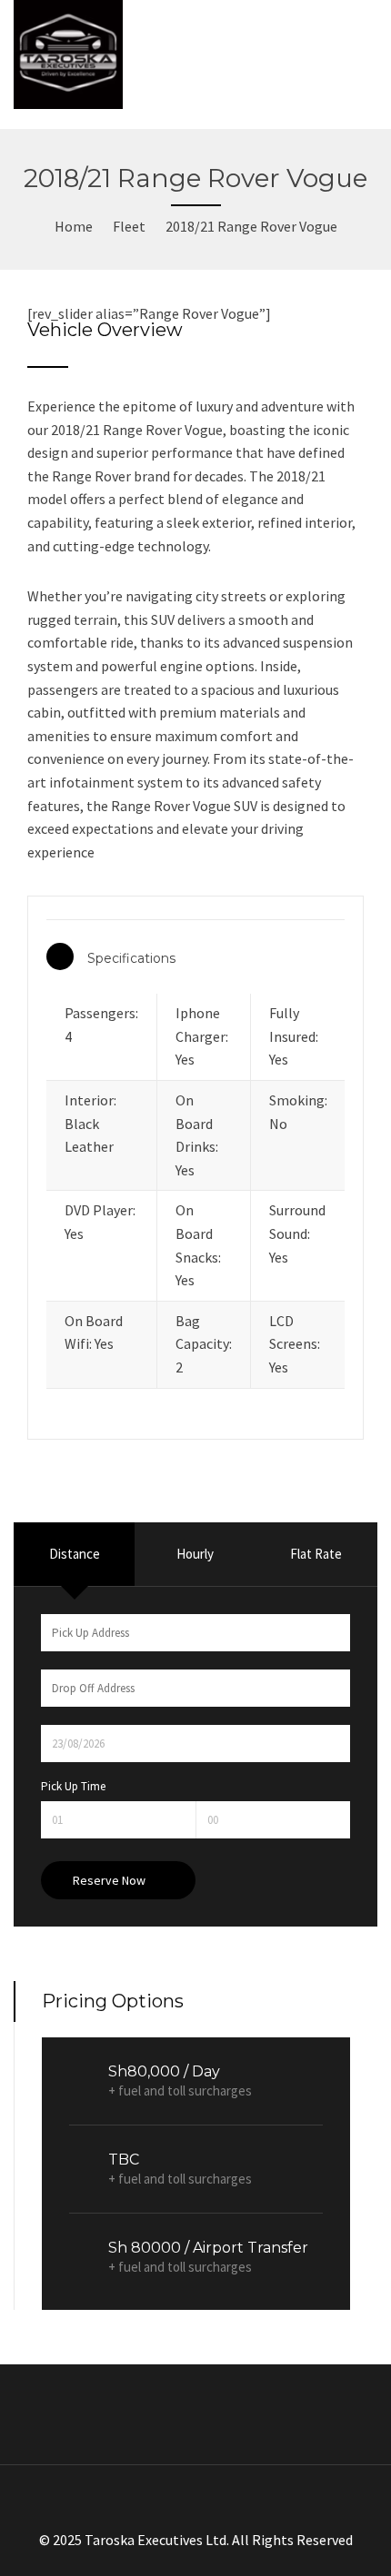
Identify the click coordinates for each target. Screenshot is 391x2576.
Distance (75, 1554)
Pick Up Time (73, 1786)
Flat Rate (316, 1554)
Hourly (195, 1554)
